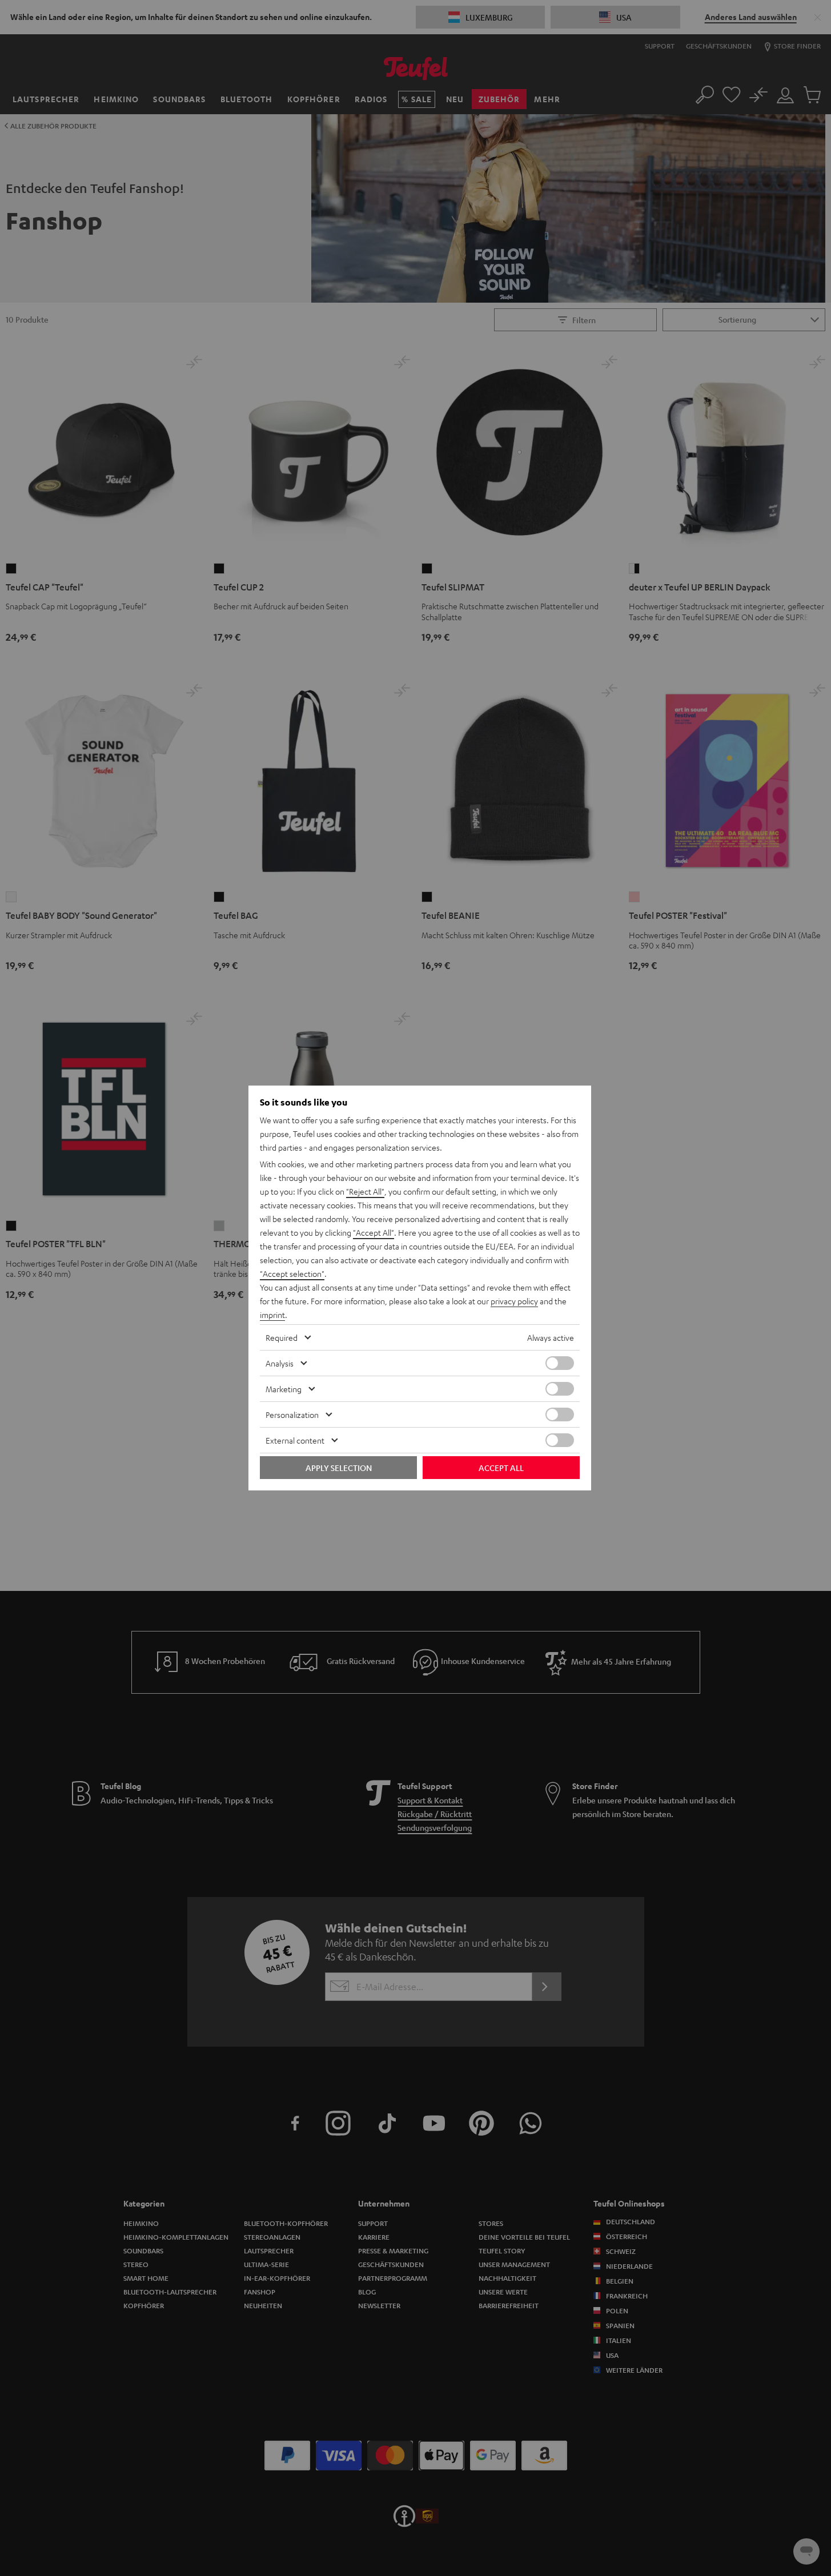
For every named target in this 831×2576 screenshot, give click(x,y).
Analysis (280, 1363)
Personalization (292, 1414)
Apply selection (339, 1468)
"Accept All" (374, 1232)
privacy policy (514, 1301)
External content (295, 1440)
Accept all (501, 1468)
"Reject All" (365, 1191)
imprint (272, 1315)
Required (282, 1337)
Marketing (284, 1389)
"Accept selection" (292, 1273)
